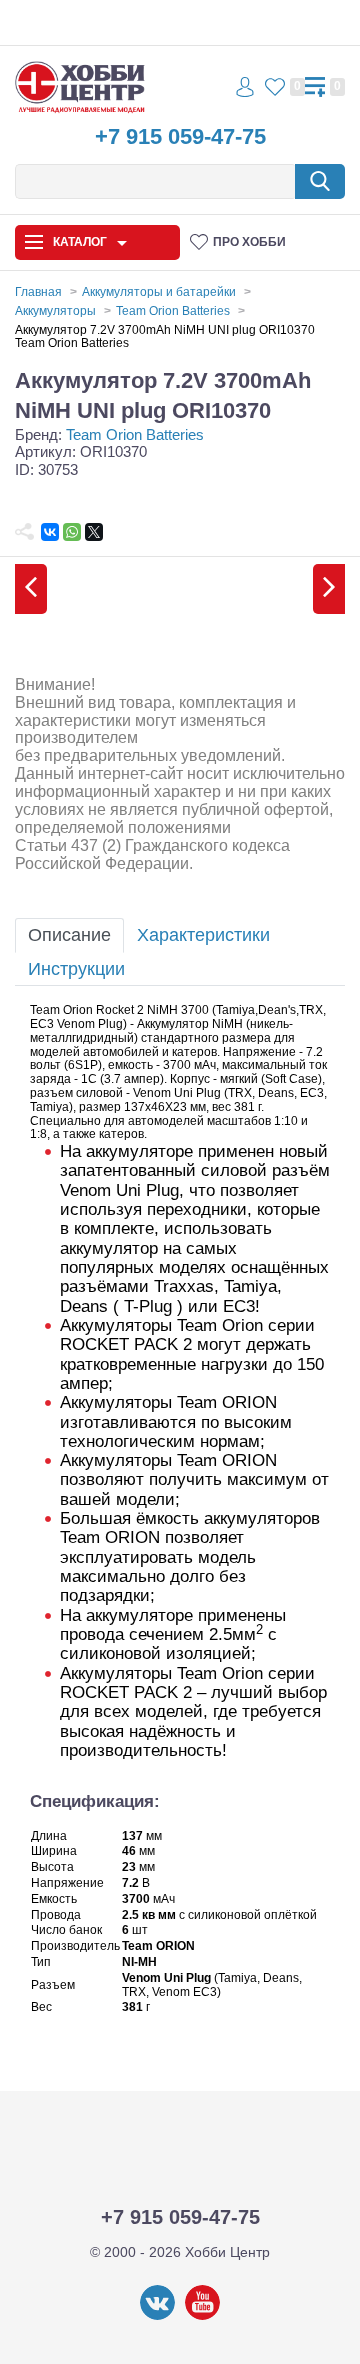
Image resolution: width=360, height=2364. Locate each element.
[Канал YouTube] (202, 2316)
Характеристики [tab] (203, 935)
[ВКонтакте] (50, 532)
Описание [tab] (69, 935)
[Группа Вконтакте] (157, 2316)
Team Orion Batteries (135, 434)
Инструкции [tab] (76, 969)
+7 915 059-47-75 (180, 136)
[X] (94, 532)
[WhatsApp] (72, 532)
